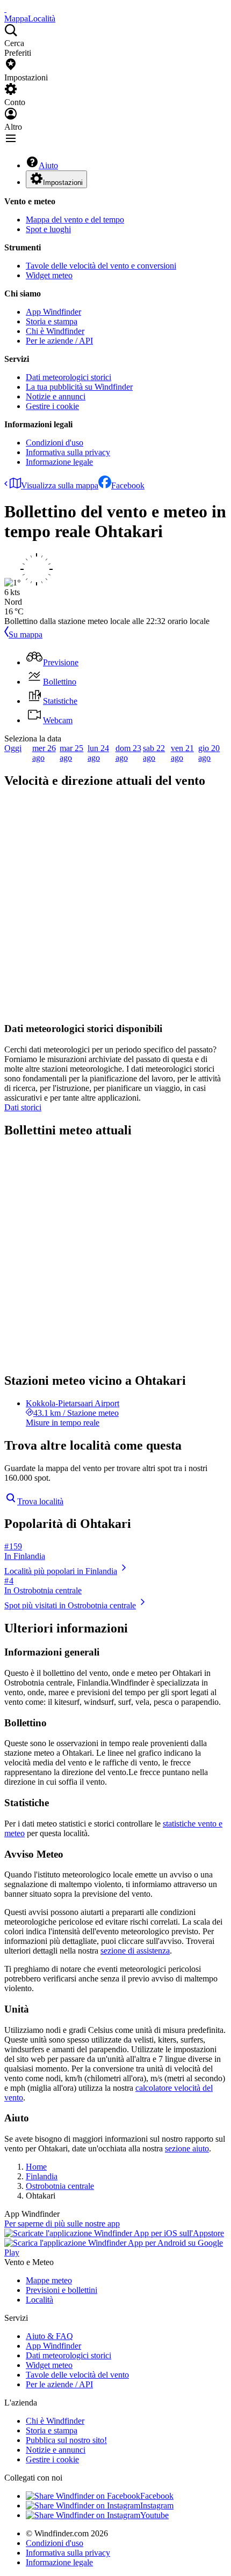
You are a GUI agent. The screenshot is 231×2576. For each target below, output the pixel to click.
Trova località (40, 1501)
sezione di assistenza (135, 1951)
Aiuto (48, 165)
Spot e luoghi (48, 229)
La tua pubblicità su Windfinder (79, 387)
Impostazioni (63, 183)
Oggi (13, 748)
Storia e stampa (52, 321)
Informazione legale (59, 462)
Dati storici (23, 1107)
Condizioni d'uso (55, 443)
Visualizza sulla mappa (60, 485)
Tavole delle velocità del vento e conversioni (101, 266)
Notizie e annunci (56, 396)
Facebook (128, 485)
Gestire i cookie (52, 406)
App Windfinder (53, 312)
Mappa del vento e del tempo (75, 220)
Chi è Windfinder (55, 331)
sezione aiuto (187, 2148)
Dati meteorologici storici (68, 377)
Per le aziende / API (59, 341)
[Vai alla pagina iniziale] (5, 9)
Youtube (154, 2515)
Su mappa (26, 634)
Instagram (157, 2506)
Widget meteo (49, 275)
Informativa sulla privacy (68, 452)
